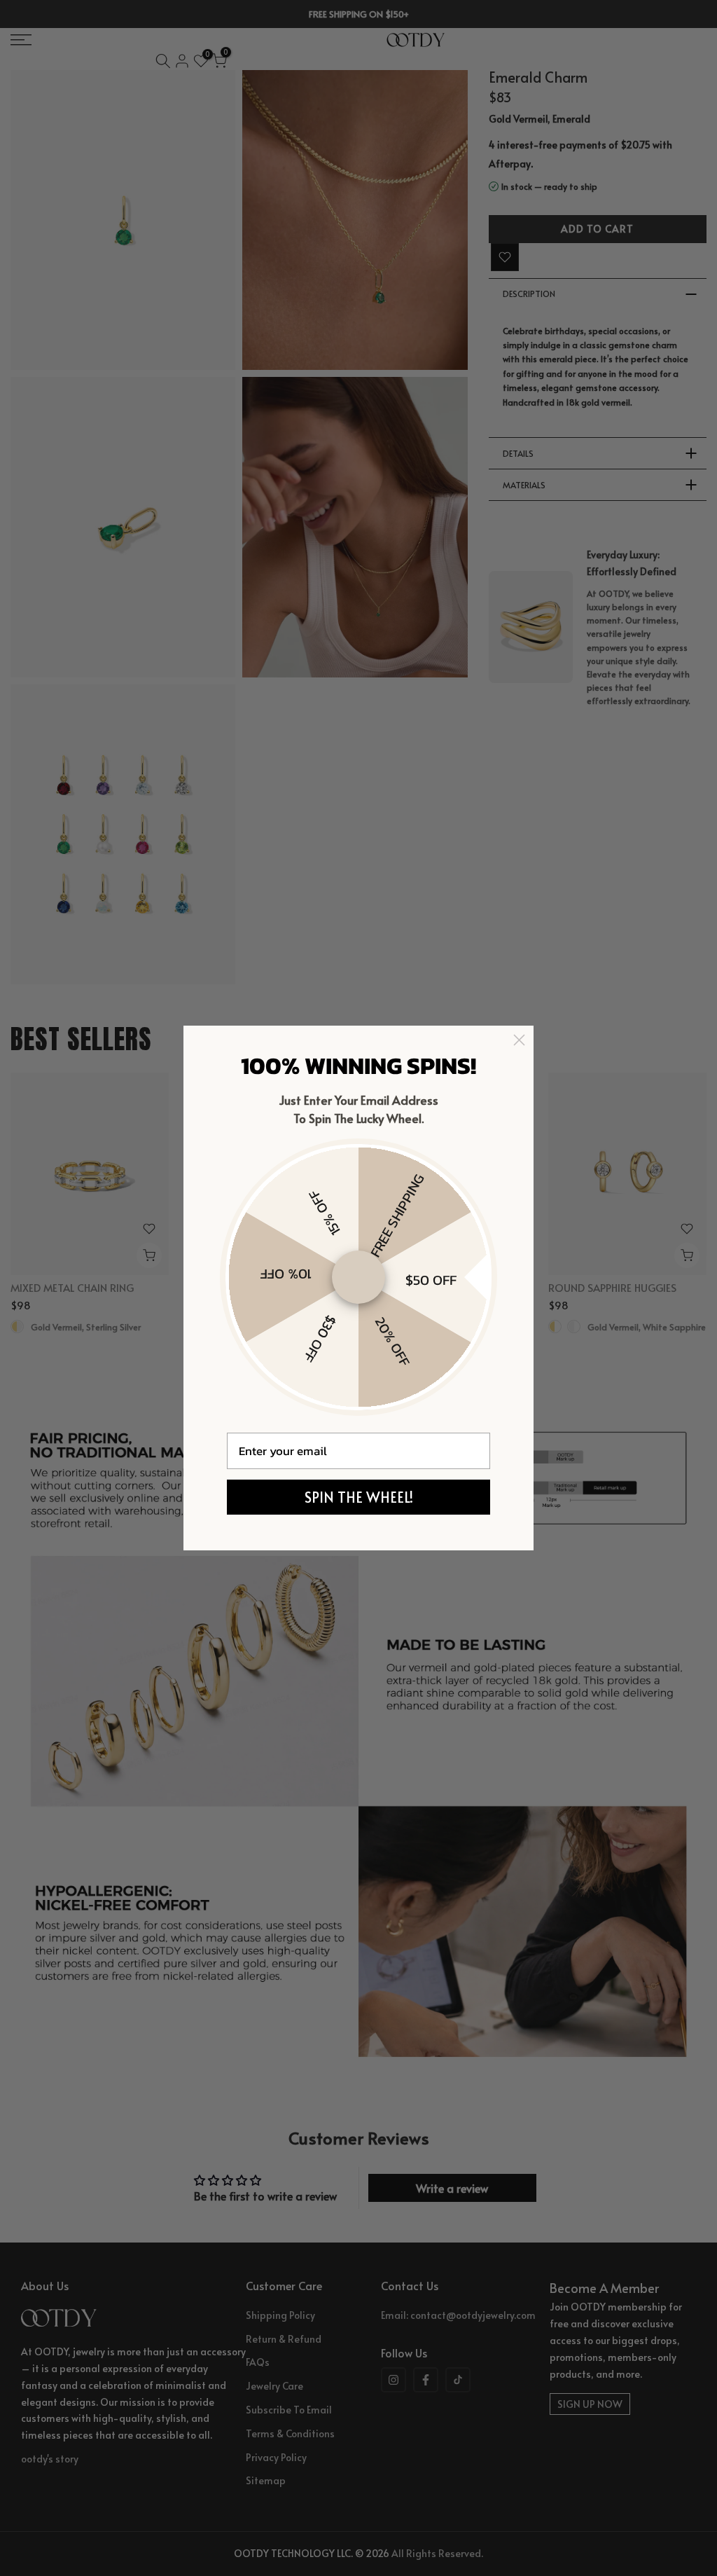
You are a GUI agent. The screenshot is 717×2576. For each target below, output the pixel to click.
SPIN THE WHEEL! (359, 1497)
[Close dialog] (519, 1040)
